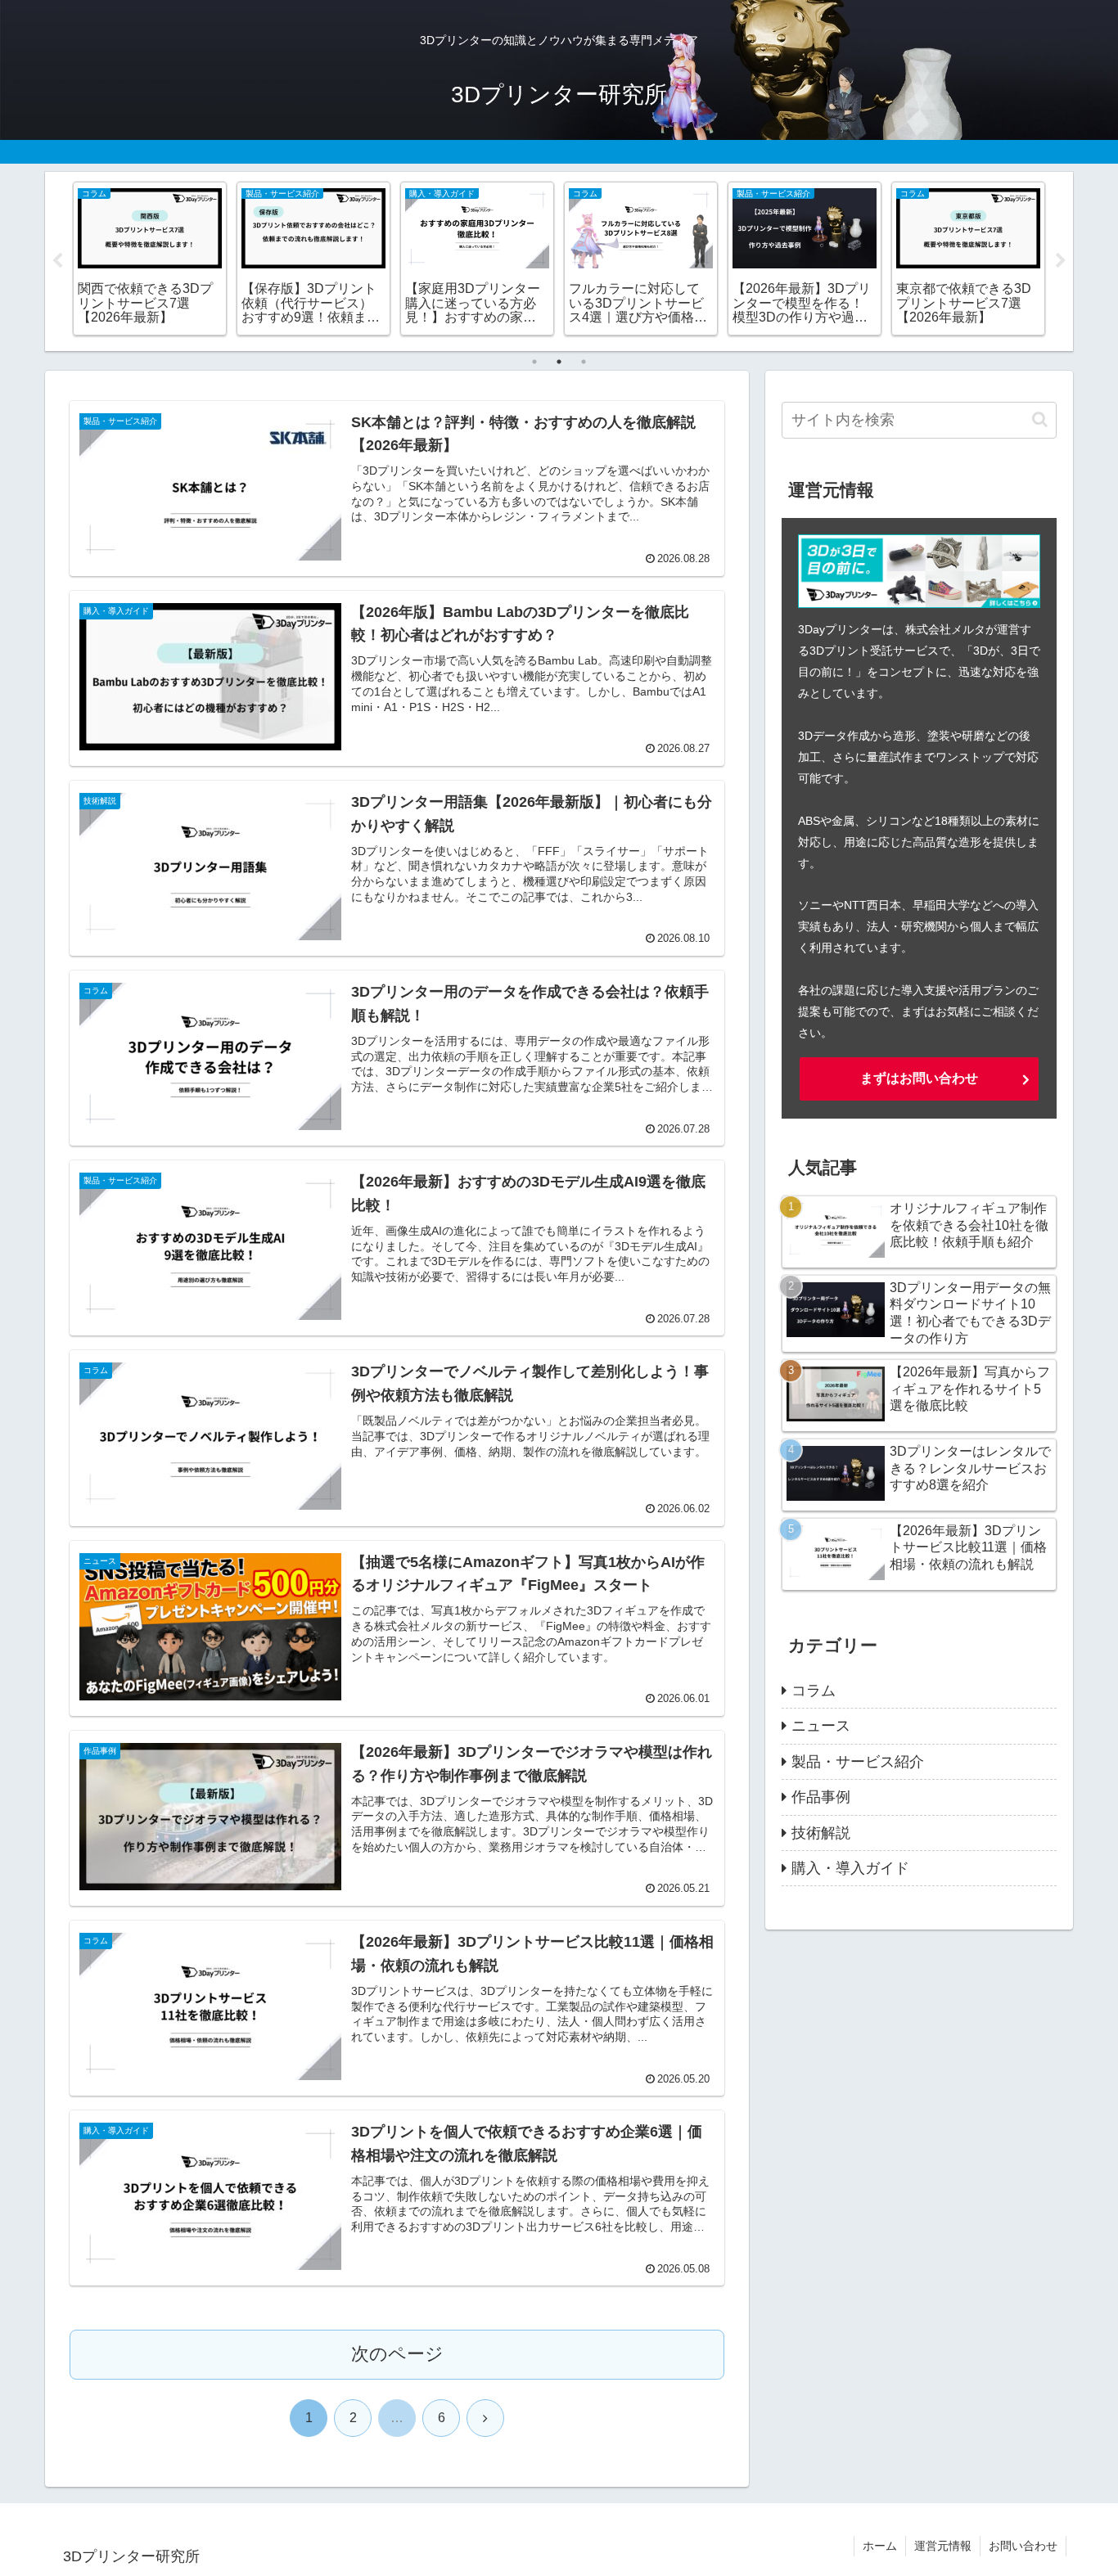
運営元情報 (943, 2546)
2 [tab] (559, 362)
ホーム (880, 2546)
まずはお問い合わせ (919, 1078)
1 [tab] (534, 362)
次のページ (397, 2354)
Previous (57, 261)
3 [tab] (584, 362)
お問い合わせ (1023, 2546)
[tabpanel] (150, 259)
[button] (1040, 419)
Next (1061, 261)
